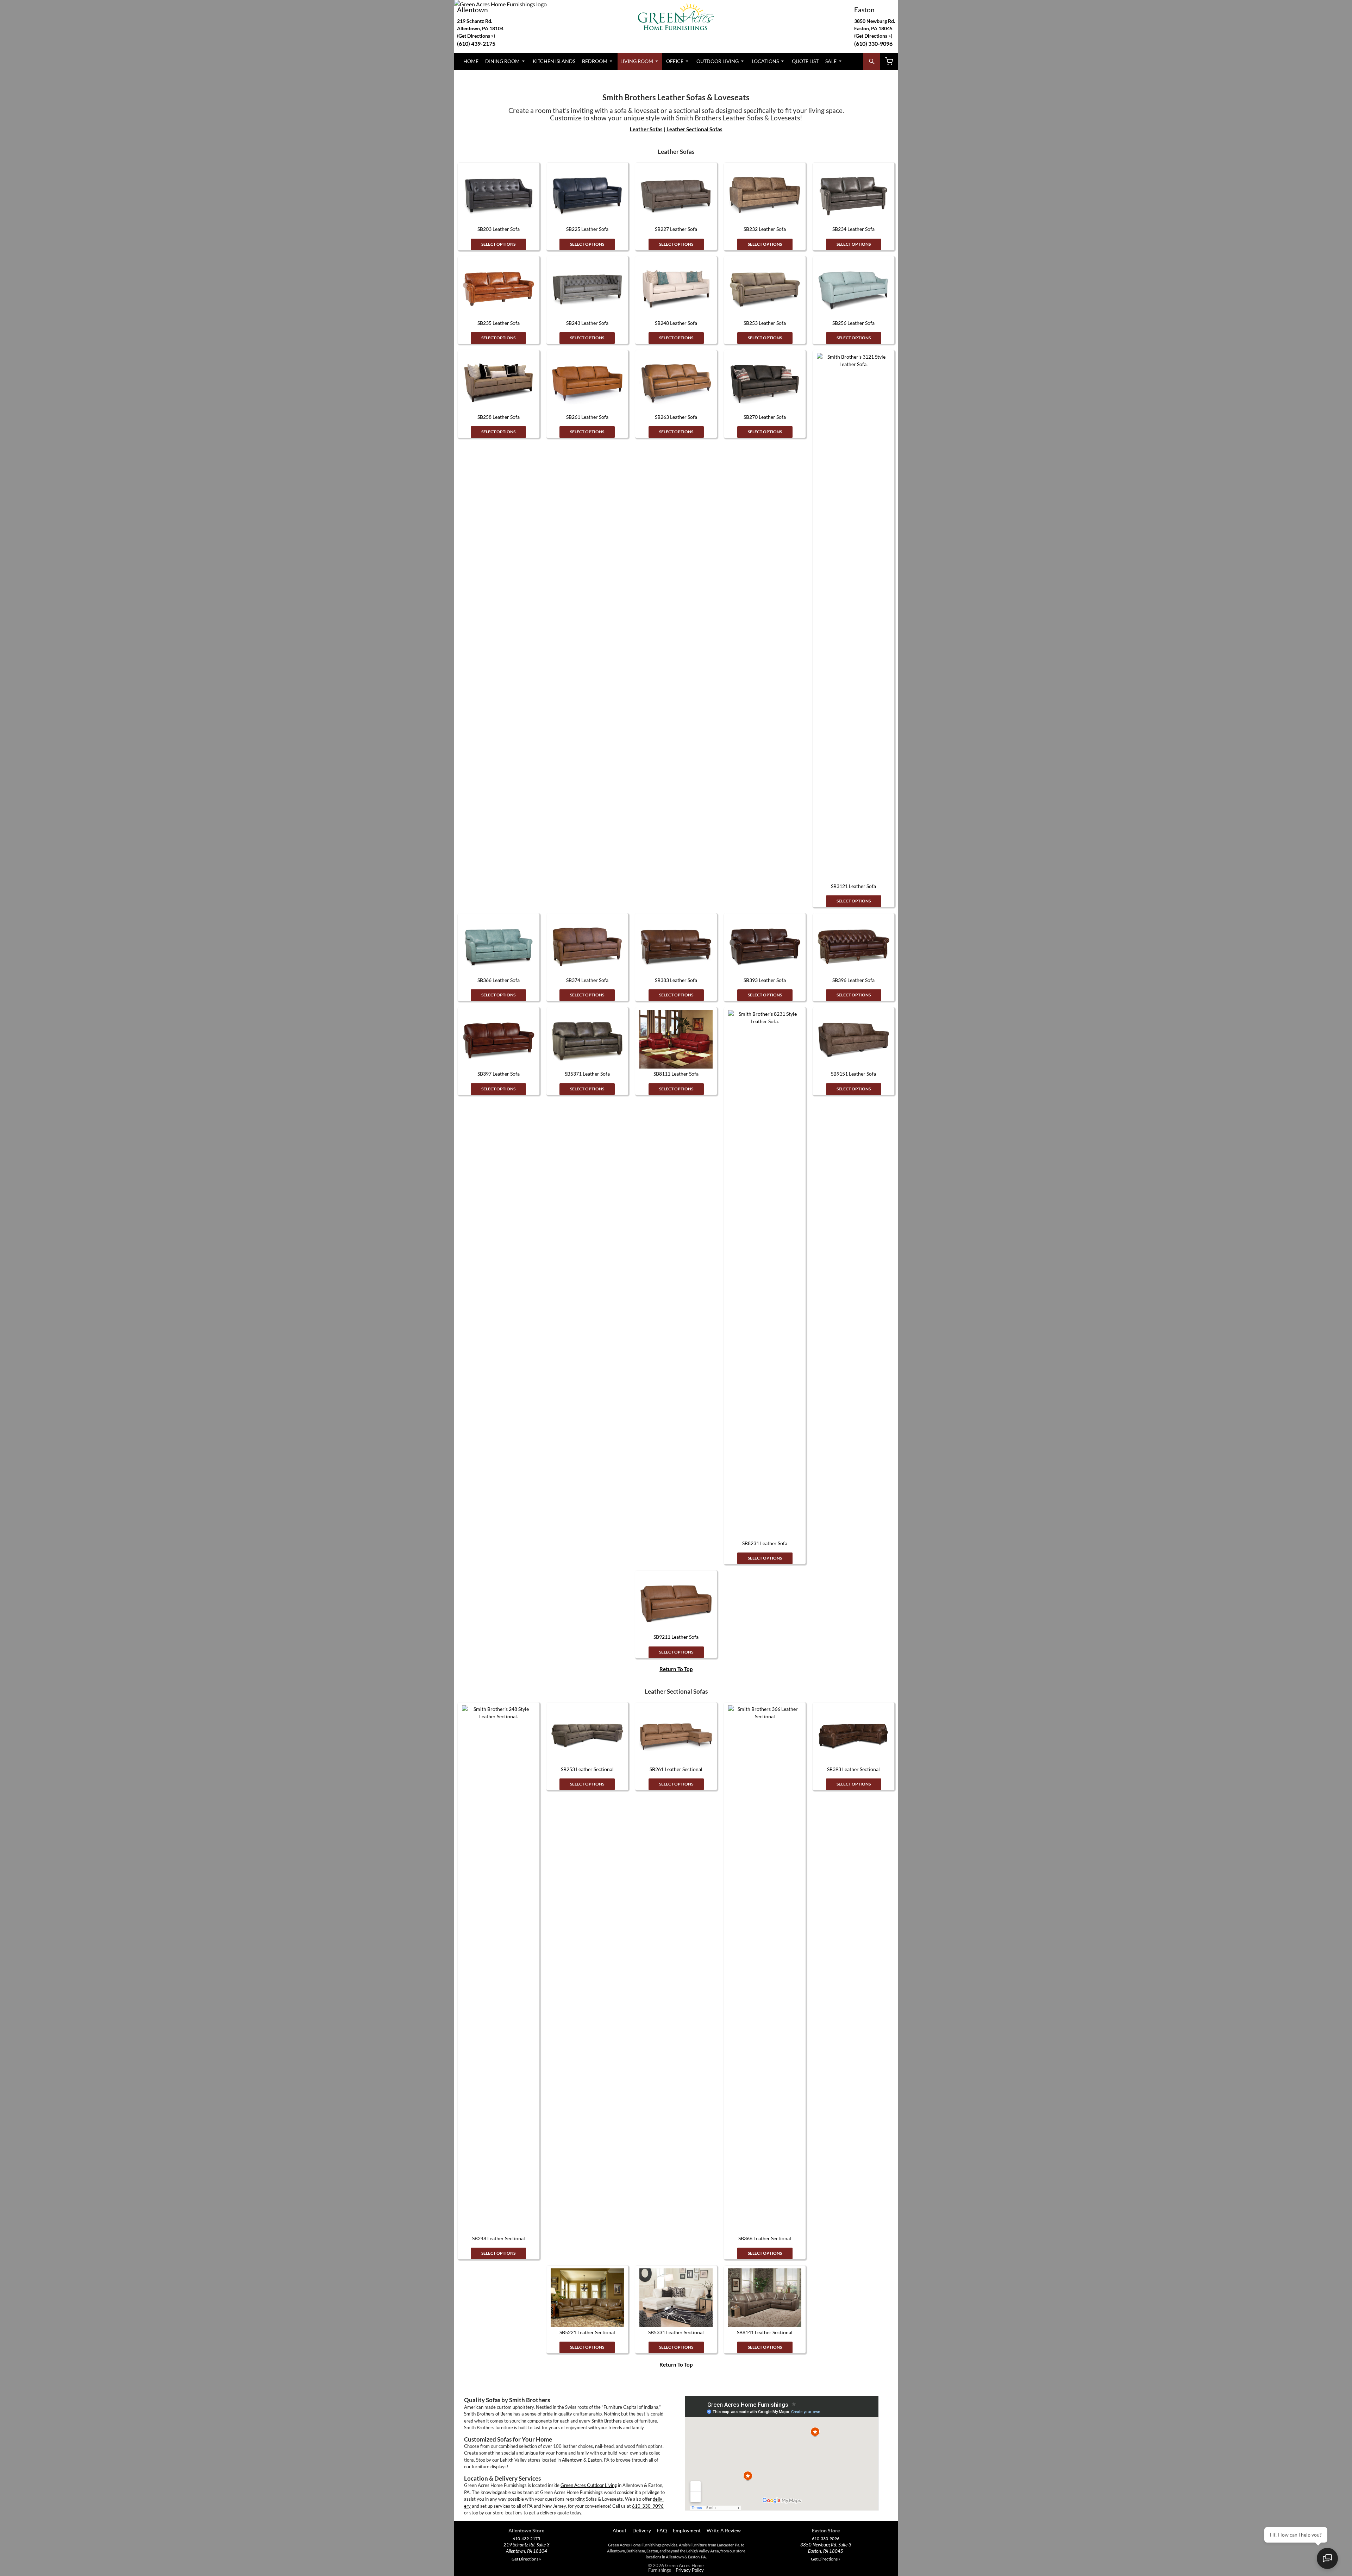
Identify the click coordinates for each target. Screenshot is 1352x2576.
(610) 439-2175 (476, 43)
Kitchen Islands (554, 61)
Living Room (637, 61)
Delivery (642, 2530)
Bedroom (595, 61)
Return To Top (676, 1669)
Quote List (805, 61)
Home (471, 61)
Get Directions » (873, 36)
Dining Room (502, 61)
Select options (498, 244)
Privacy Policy (690, 2570)
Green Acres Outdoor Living (589, 2485)
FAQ (662, 2530)
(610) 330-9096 (873, 43)
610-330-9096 (648, 2506)
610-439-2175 (526, 2539)
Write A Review (724, 2530)
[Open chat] (1327, 2558)
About (619, 2530)
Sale (831, 61)
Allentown (472, 10)
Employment (687, 2530)
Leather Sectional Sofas (694, 129)
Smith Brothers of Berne (488, 2414)
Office (675, 61)
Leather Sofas (646, 129)
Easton (864, 10)
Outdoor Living (718, 61)
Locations (765, 61)
